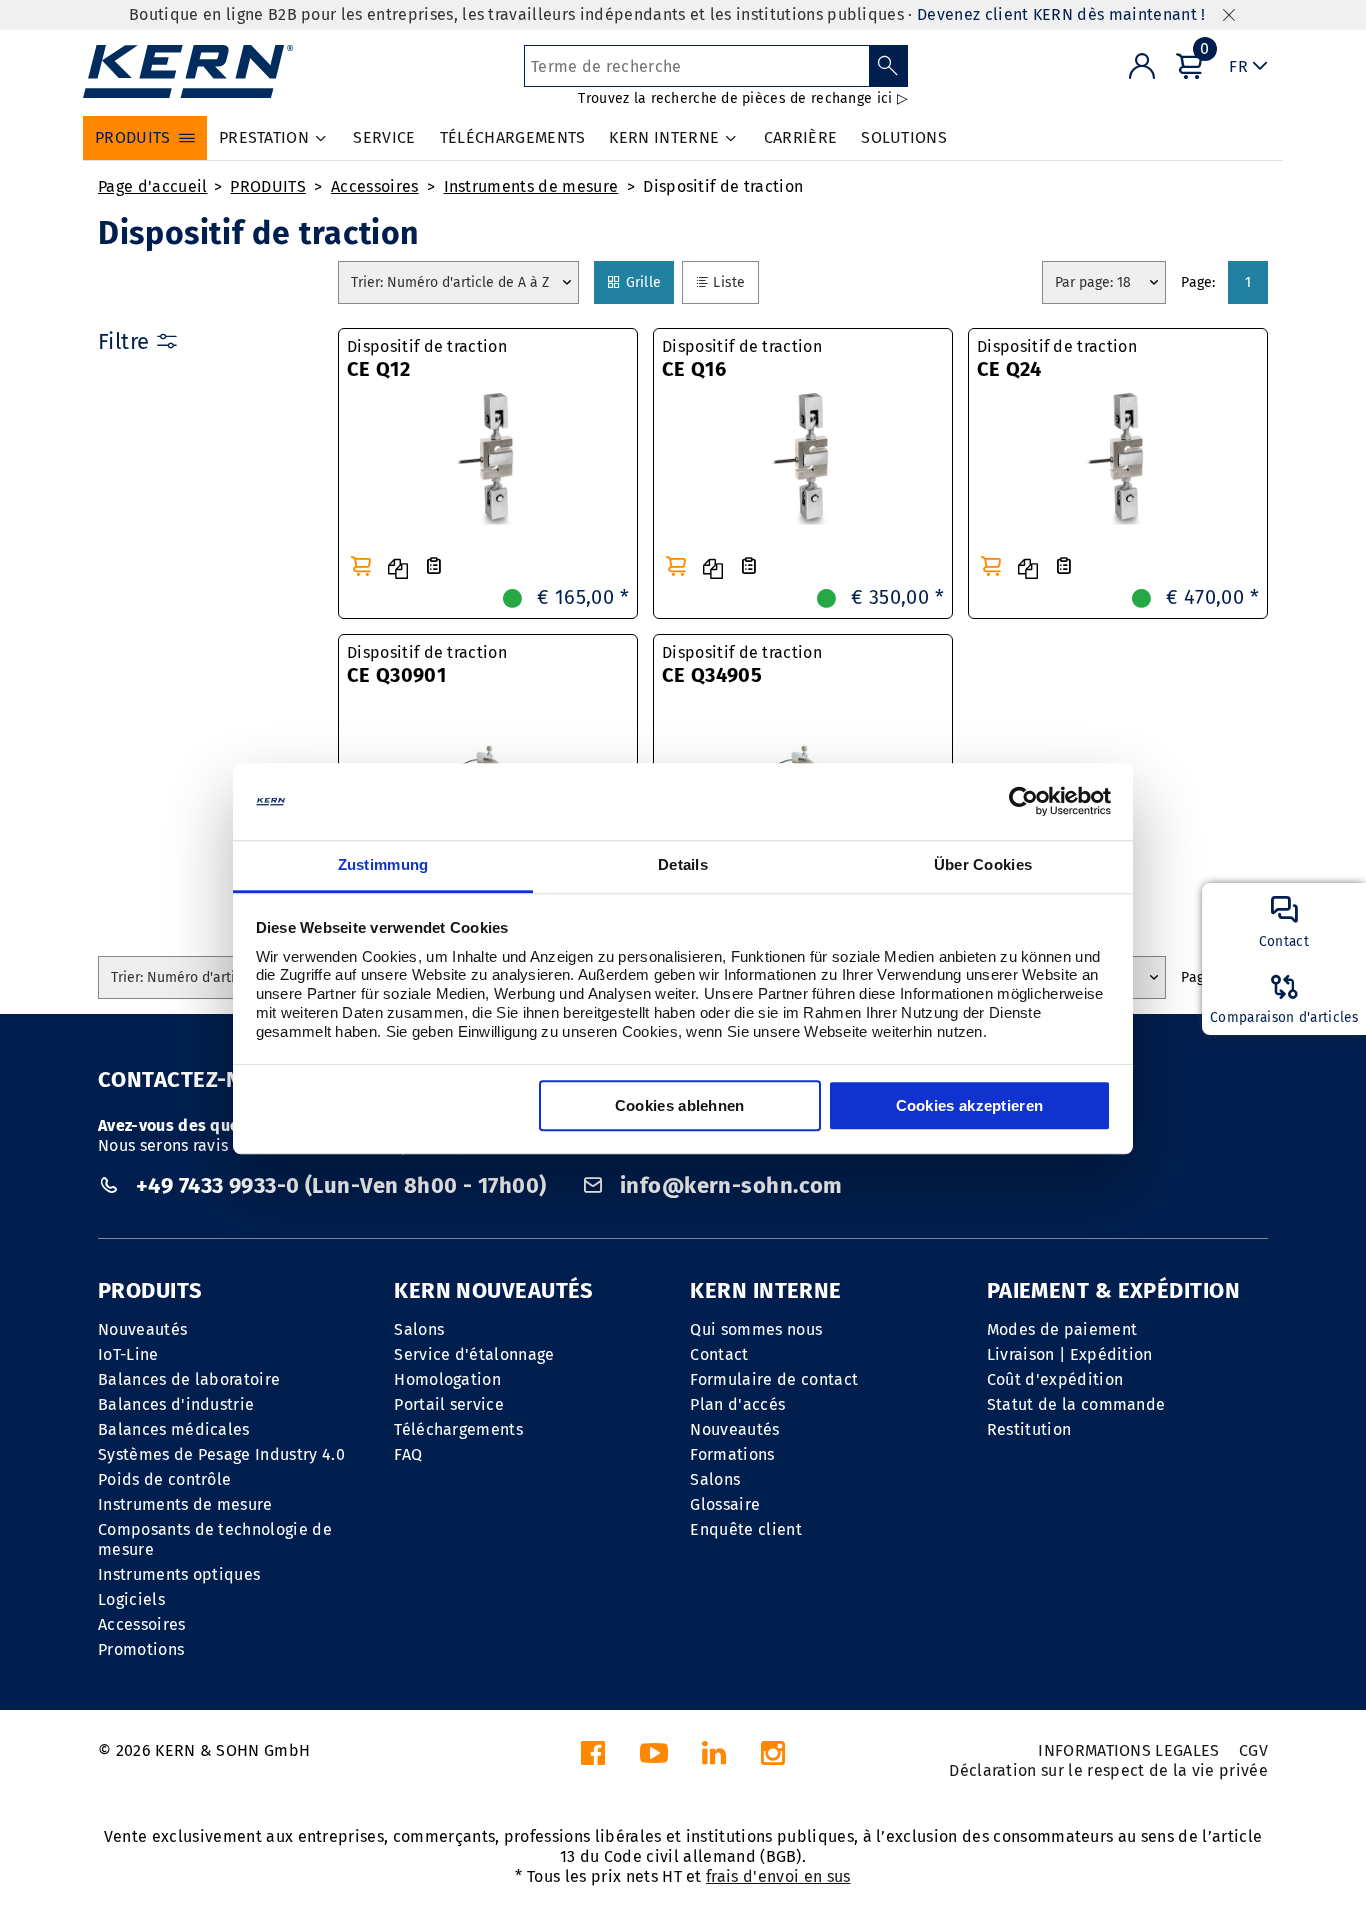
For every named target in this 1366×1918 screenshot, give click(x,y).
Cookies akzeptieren (970, 1105)
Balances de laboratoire (189, 1379)
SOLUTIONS (904, 137)
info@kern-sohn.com (729, 1185)
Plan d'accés (737, 1404)
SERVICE (384, 137)
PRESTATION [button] (264, 137)
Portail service (449, 1404)
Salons (419, 1329)
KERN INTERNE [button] (664, 137)
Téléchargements (458, 1429)
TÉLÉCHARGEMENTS (513, 137)
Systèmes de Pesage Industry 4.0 (221, 1454)
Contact (719, 1354)
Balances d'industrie (176, 1404)
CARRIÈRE (801, 137)
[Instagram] (773, 1758)
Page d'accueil (152, 186)
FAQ (408, 1454)
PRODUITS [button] (133, 137)
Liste (735, 282)
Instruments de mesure (531, 186)
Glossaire (725, 1504)
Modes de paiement (1062, 1329)
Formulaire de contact (774, 1379)
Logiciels (131, 1599)
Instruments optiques (179, 1574)
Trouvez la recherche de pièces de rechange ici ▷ (742, 98)
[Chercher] (888, 66)
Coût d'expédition (1055, 1379)
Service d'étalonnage (474, 1354)
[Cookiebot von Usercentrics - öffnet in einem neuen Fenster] (1023, 802)
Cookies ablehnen (680, 1105)
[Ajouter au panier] (361, 566)
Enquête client (745, 1529)
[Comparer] (398, 569)
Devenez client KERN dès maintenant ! (1061, 14)
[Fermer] (1229, 15)
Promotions (141, 1649)
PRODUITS (268, 186)
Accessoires (375, 186)
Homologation (447, 1379)
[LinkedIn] (714, 1758)
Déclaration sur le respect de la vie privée (1108, 1770)
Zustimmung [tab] (383, 864)
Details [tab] (683, 864)
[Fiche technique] (434, 566)
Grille (649, 282)
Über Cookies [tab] (983, 864)
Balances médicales (174, 1429)
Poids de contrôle (164, 1479)
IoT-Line (128, 1354)
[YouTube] (654, 1758)
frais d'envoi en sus (778, 1876)
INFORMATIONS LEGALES (1128, 1750)
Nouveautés (142, 1329)
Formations (732, 1454)
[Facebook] (593, 1758)
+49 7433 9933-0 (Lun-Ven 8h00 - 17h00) (341, 1185)
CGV (1253, 1750)
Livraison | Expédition (1070, 1354)
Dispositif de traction (723, 186)
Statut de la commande (1076, 1404)
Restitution (1029, 1429)
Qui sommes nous (756, 1329)
